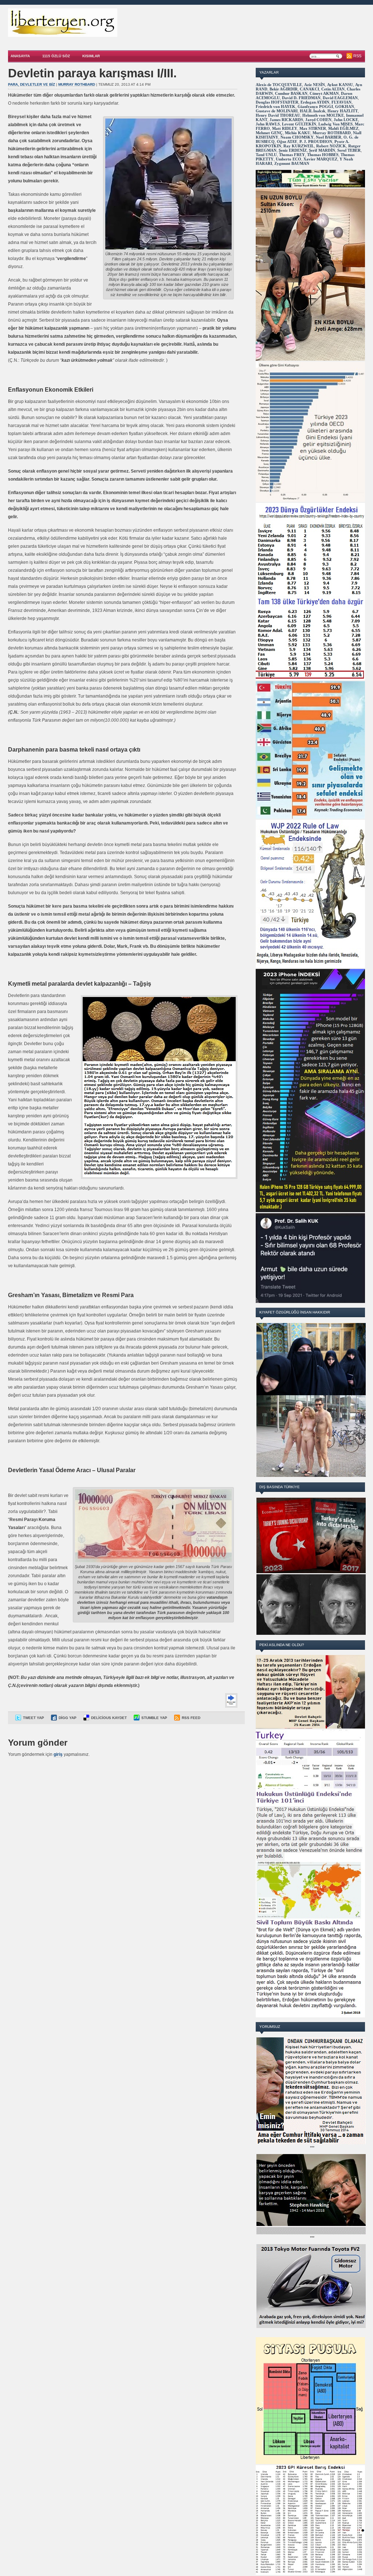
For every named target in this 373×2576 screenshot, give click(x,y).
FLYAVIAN (341, 102)
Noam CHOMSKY (297, 137)
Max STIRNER (313, 128)
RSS (357, 56)
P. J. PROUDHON (316, 141)
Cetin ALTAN (333, 89)
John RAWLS (268, 124)
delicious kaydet (109, 1718)
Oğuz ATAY (287, 141)
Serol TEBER (349, 150)
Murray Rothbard (77, 84)
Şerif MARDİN (322, 150)
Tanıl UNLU (266, 155)
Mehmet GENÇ (269, 133)
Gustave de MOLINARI (277, 111)
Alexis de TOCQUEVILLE (279, 85)
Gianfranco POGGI (315, 106)
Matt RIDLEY (285, 128)
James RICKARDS (286, 120)
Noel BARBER (329, 137)
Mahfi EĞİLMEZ (343, 128)
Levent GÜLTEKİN (299, 124)
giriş (58, 1754)
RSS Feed (191, 1718)
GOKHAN (345, 106)
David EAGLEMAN (340, 98)
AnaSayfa (20, 56)
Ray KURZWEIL (299, 146)
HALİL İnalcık (313, 111)
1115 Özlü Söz (56, 56)
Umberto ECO (288, 159)
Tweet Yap (34, 1718)
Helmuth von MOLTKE (323, 115)
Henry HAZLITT (343, 111)
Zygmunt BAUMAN (292, 163)
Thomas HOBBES (323, 155)
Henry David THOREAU (278, 115)
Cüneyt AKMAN (324, 93)
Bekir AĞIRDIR (284, 89)
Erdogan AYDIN (315, 102)
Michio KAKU (298, 133)
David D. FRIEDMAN (301, 98)
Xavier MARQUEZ (320, 159)
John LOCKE (346, 120)
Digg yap (68, 1718)
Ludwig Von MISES (335, 124)
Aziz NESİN (315, 85)
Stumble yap (154, 1718)
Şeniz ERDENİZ (293, 150)
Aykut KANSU (340, 85)
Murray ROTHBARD (332, 133)
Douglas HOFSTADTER (277, 102)
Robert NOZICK (331, 146)
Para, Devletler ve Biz (32, 84)
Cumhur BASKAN (291, 93)
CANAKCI (309, 89)
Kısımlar (91, 56)
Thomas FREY (292, 155)
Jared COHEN (318, 120)
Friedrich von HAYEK (276, 106)
